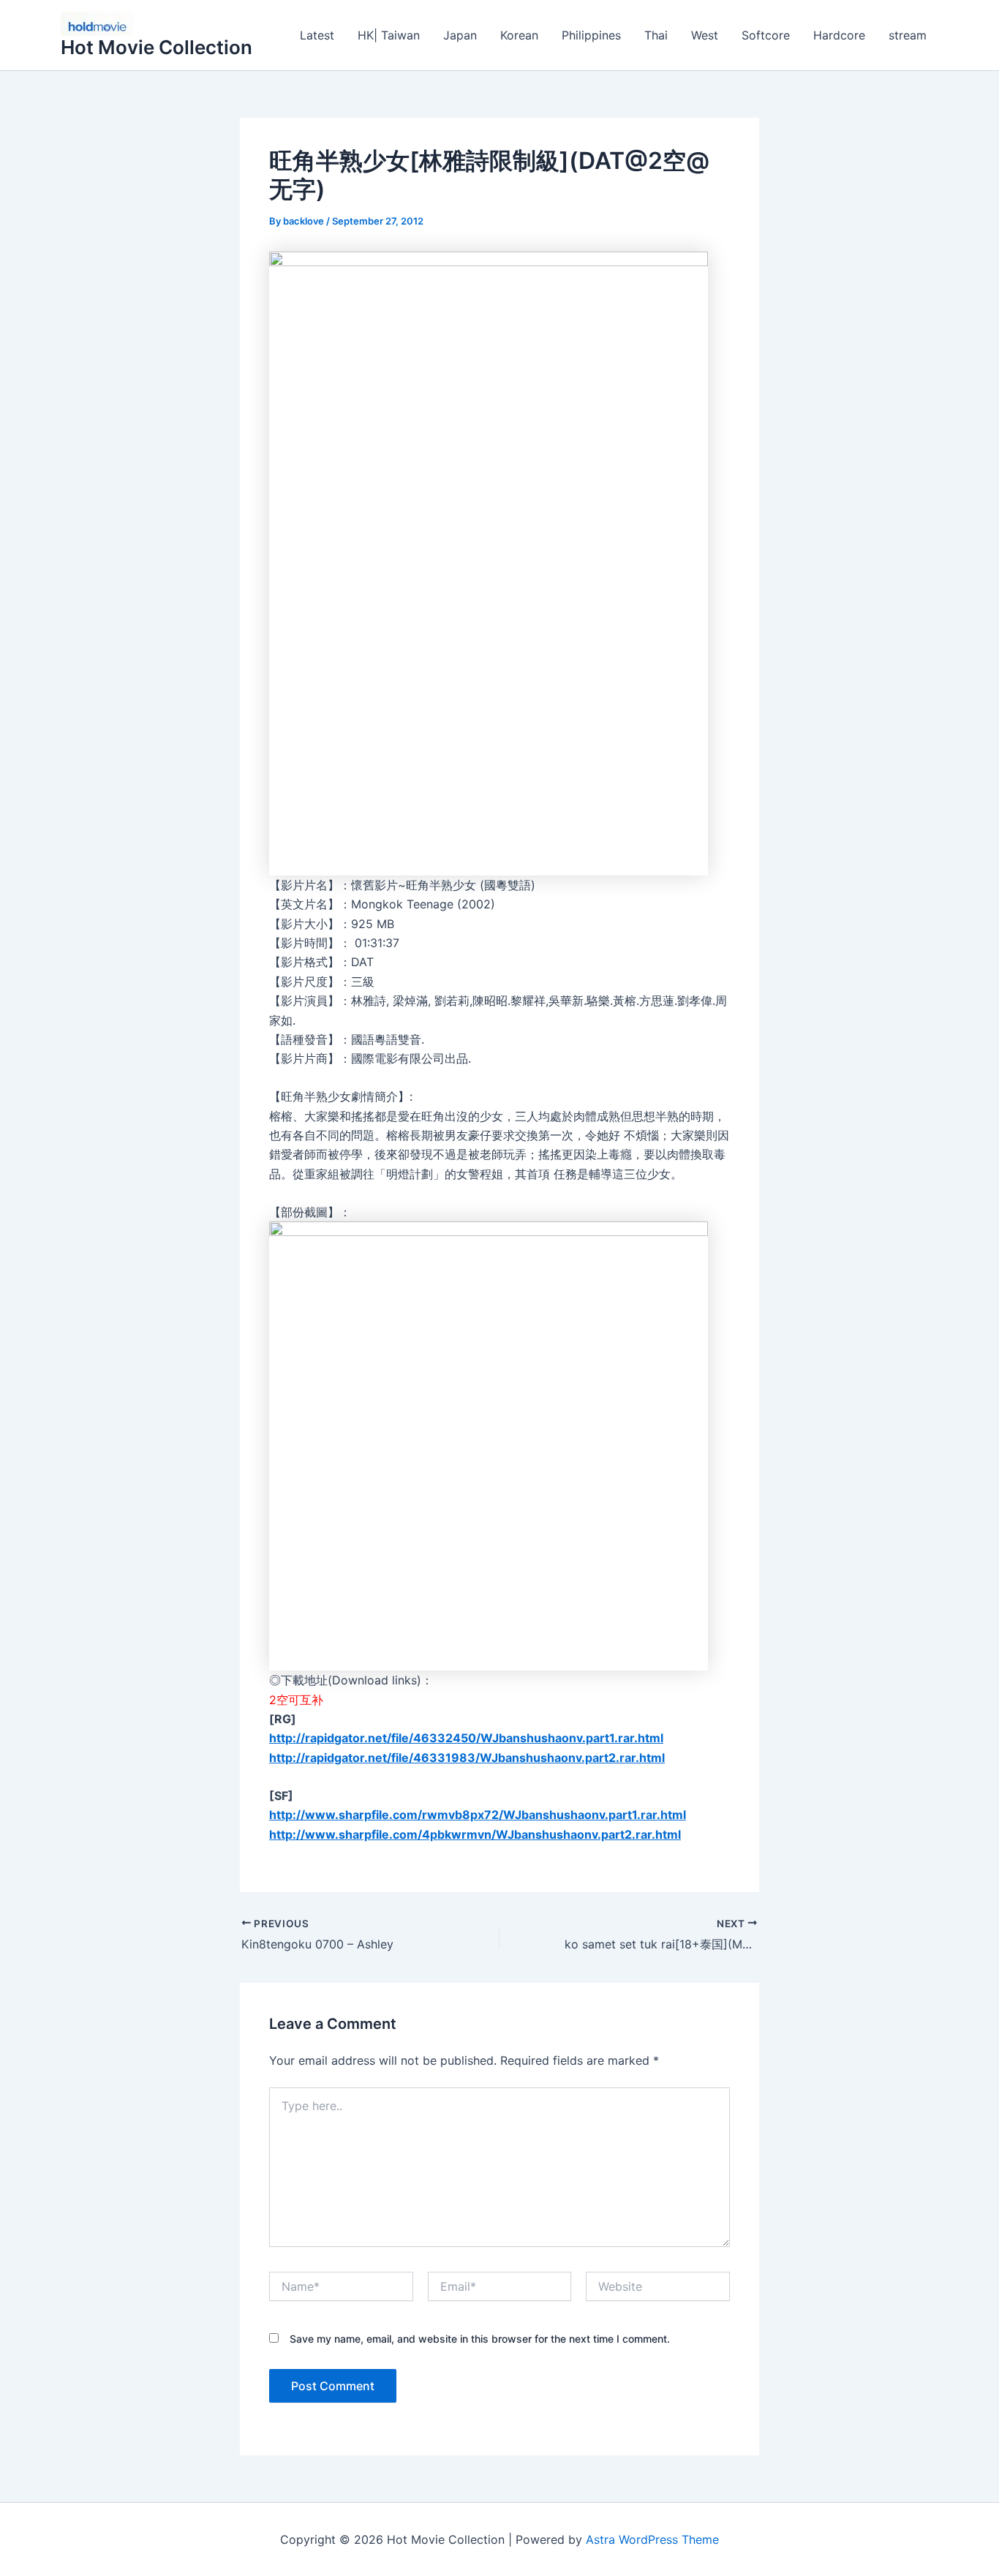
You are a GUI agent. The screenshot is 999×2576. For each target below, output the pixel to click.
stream (908, 35)
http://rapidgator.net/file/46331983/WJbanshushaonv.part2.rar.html (467, 1758)
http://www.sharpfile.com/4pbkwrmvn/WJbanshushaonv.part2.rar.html (475, 1834)
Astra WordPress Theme (652, 2539)
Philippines (591, 35)
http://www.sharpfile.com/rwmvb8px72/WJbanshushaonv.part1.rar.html (478, 1815)
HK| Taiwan (389, 35)
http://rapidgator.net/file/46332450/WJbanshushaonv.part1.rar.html (466, 1738)
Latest (317, 35)
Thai (656, 35)
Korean (519, 35)
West (705, 35)
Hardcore (839, 35)
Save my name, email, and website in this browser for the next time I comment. (480, 2339)
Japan (460, 35)
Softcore (766, 35)
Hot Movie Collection (157, 47)
